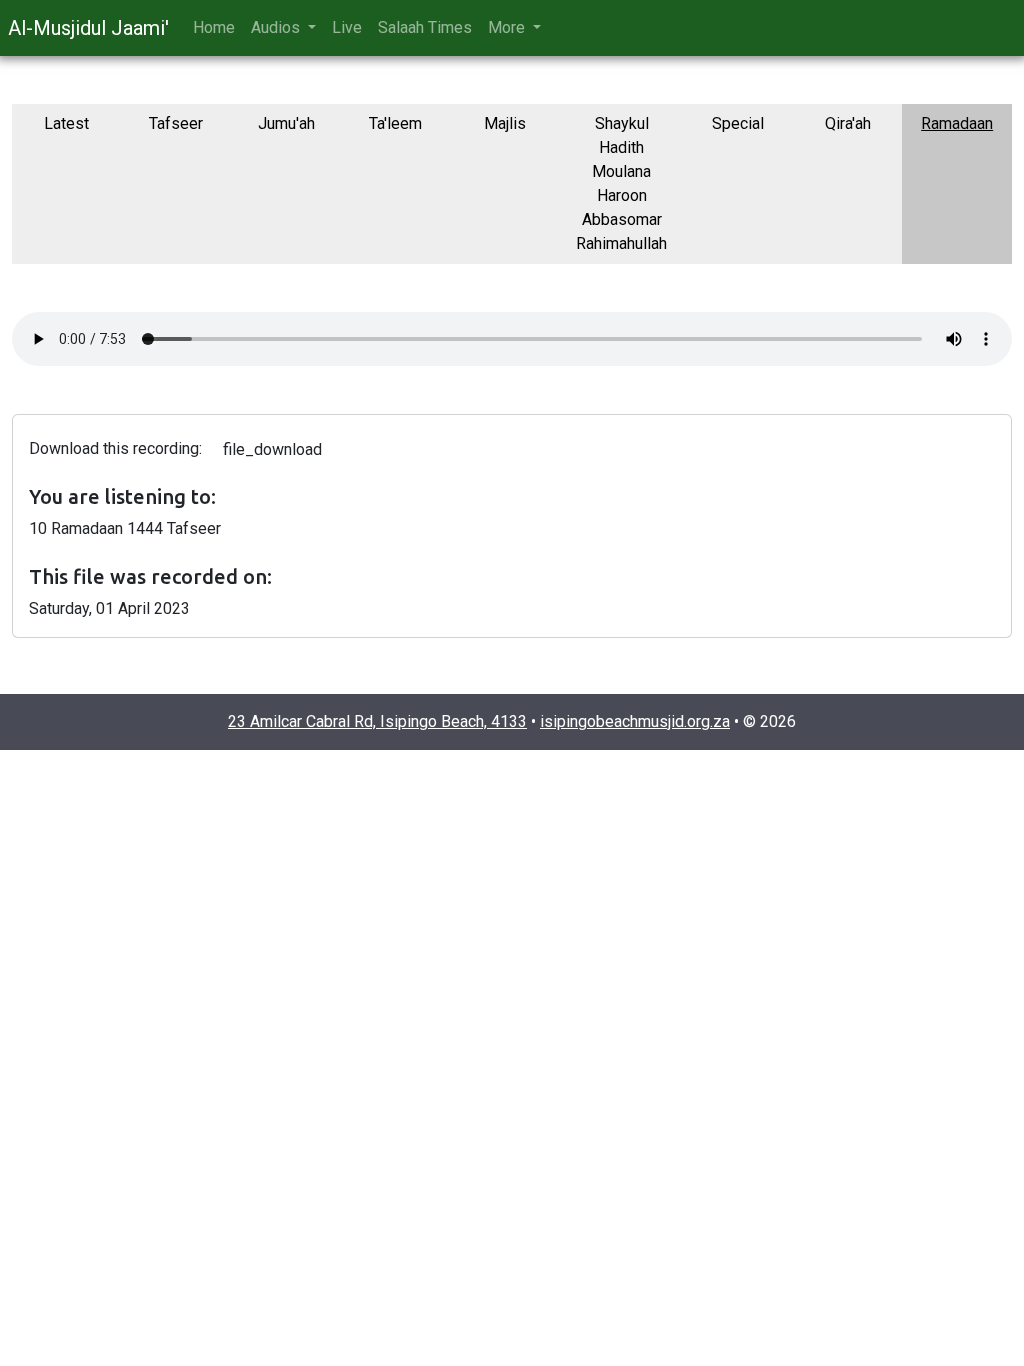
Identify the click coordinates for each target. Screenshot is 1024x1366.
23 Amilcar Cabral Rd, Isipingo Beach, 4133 (377, 721)
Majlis (505, 123)
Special (738, 123)
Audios (277, 27)
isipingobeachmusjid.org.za (635, 721)
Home (214, 27)
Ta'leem (395, 123)
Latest (66, 123)
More (508, 27)
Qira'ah (848, 123)
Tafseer (176, 123)
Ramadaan (957, 123)
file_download (272, 449)
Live (347, 27)
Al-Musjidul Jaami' (88, 28)
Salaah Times (425, 27)
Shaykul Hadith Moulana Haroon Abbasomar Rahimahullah (621, 183)
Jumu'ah (286, 123)
